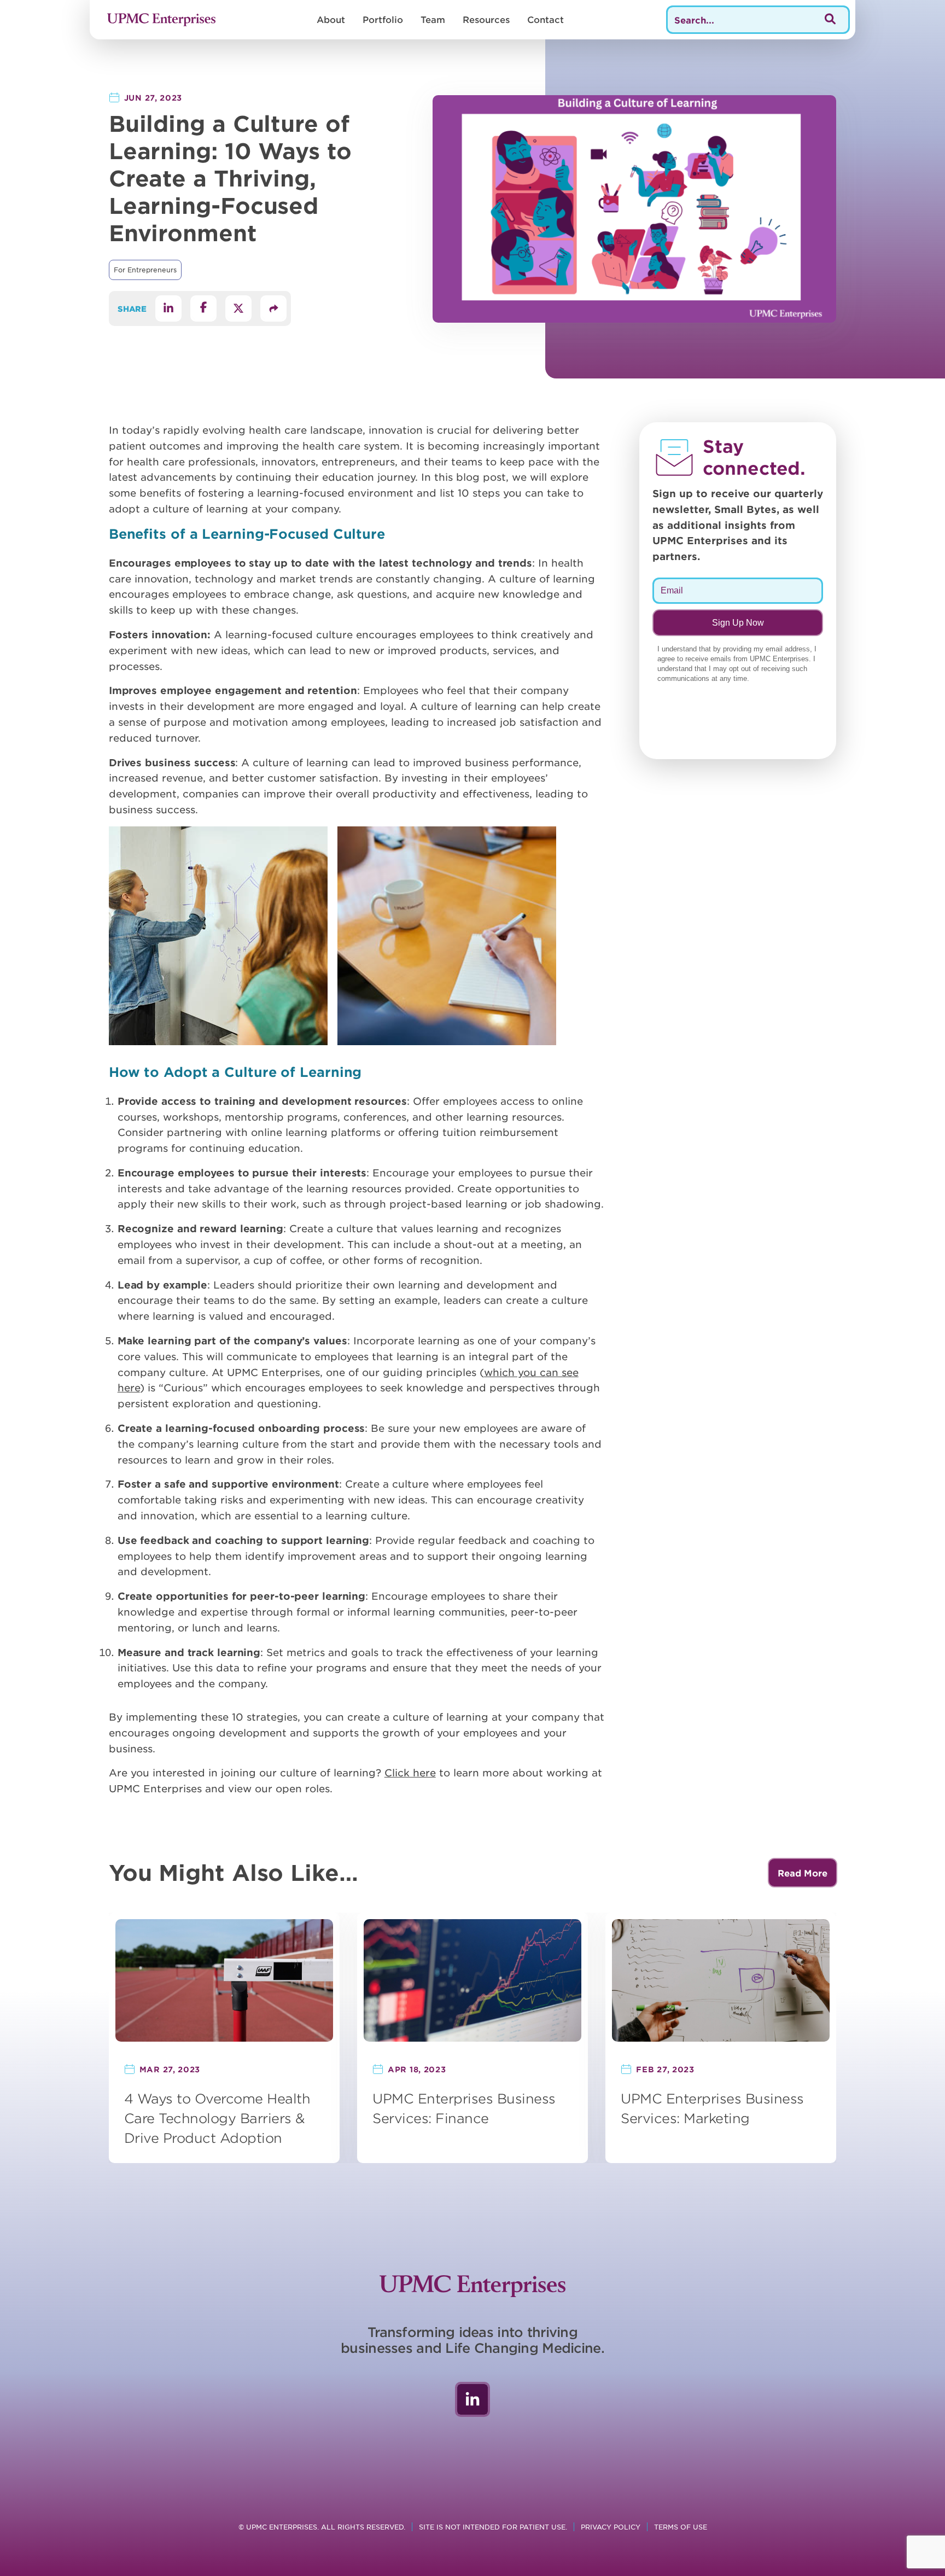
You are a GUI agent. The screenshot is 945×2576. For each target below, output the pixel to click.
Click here (410, 1773)
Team (433, 19)
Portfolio (383, 19)
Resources (486, 19)
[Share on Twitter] (238, 308)
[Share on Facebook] (203, 308)
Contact (546, 19)
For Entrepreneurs (145, 270)
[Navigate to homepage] (161, 20)
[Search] (830, 20)
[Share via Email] (273, 308)
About (331, 19)
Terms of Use (681, 2527)
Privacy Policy (611, 2527)
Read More (803, 1873)
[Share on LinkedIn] (168, 308)
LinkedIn (472, 2399)
